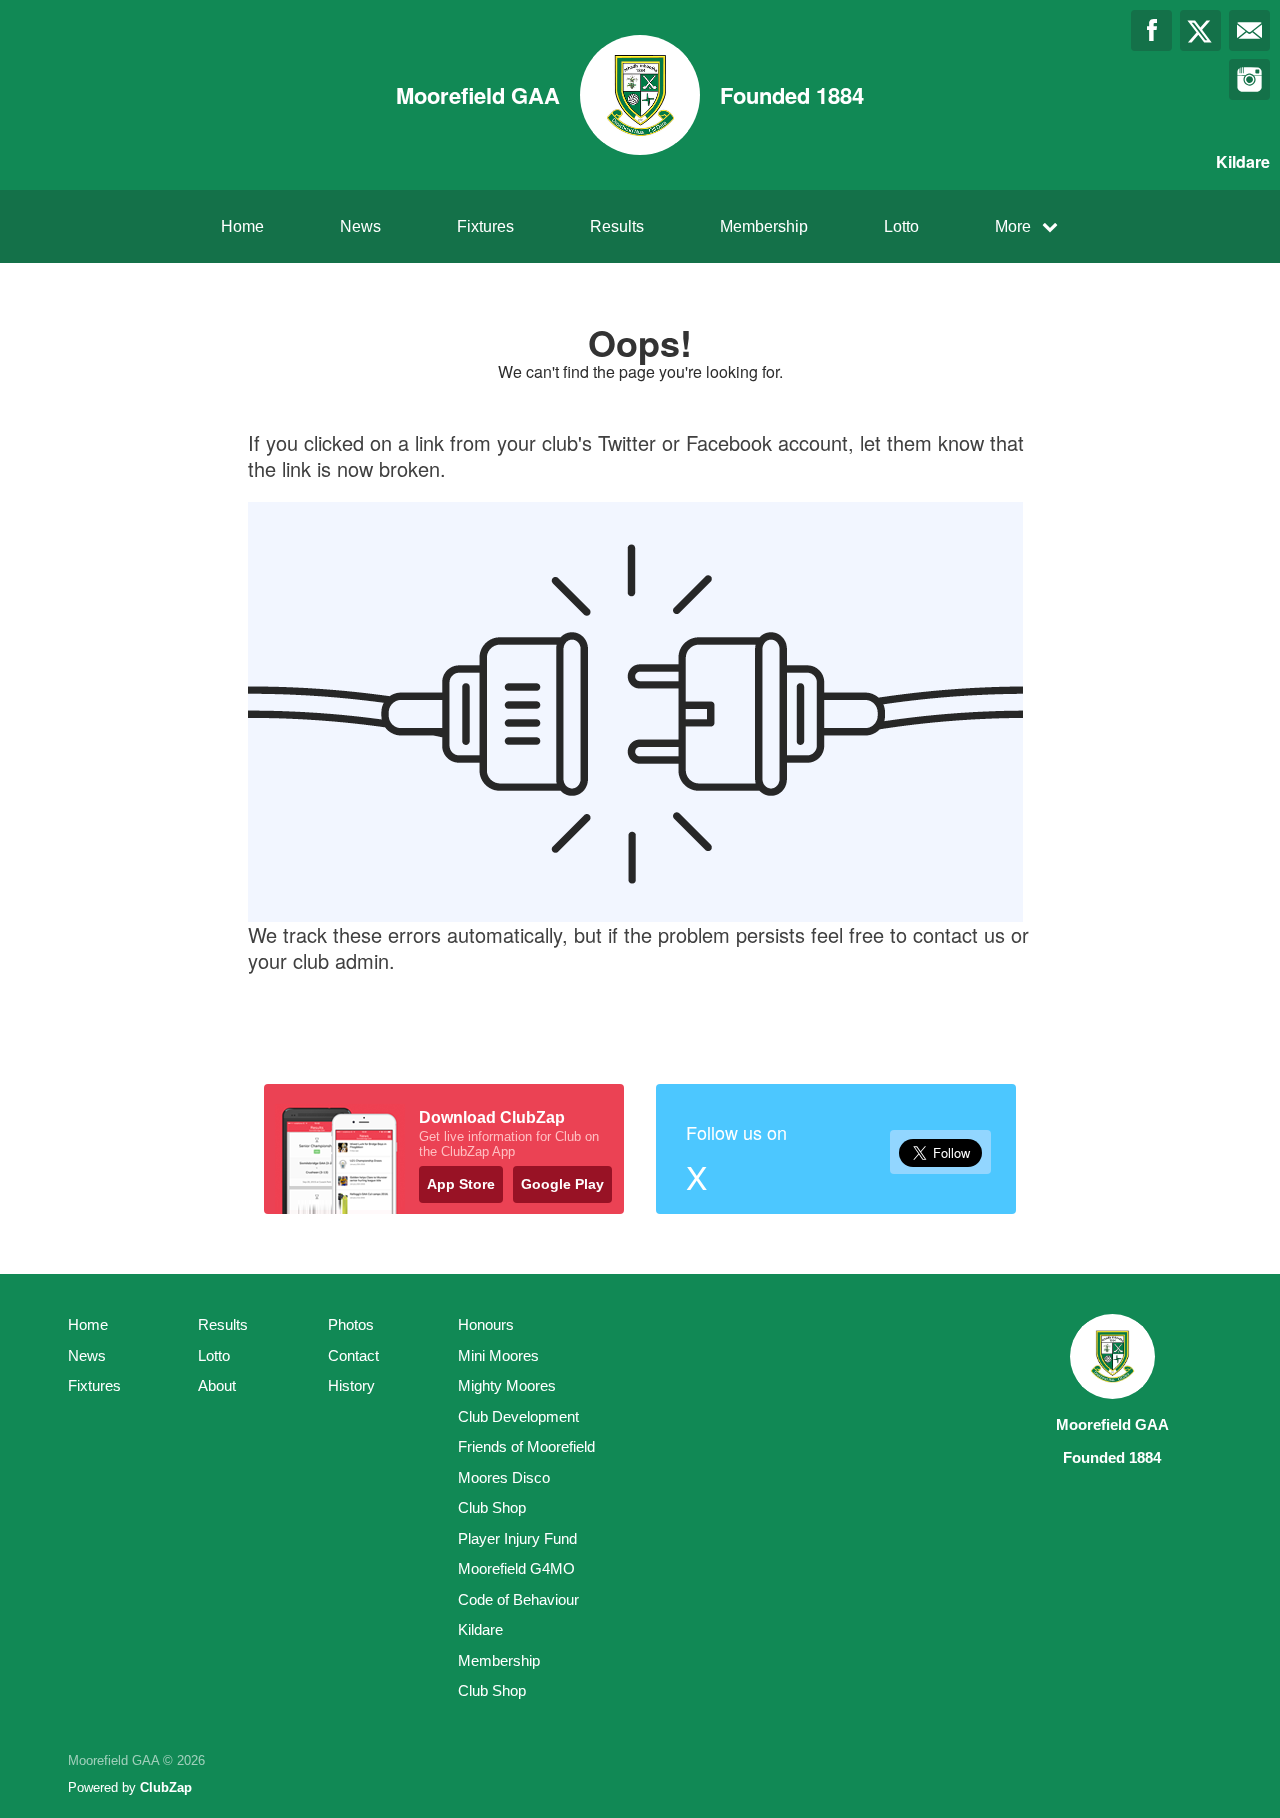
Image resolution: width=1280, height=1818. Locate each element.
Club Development (518, 1416)
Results (617, 226)
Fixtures (485, 226)
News (360, 226)
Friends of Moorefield (526, 1446)
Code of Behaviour (518, 1599)
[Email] (1249, 30)
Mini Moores (498, 1355)
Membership (764, 226)
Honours (486, 1324)
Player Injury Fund (517, 1538)
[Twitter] (1200, 30)
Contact (353, 1355)
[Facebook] (1151, 30)
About (217, 1385)
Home (242, 226)
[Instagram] (1249, 79)
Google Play (562, 1184)
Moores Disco (504, 1477)
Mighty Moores (507, 1385)
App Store (461, 1184)
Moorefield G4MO (516, 1568)
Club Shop (492, 1507)
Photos (351, 1324)
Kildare (480, 1629)
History (351, 1385)
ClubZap (166, 1787)
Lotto (901, 226)
